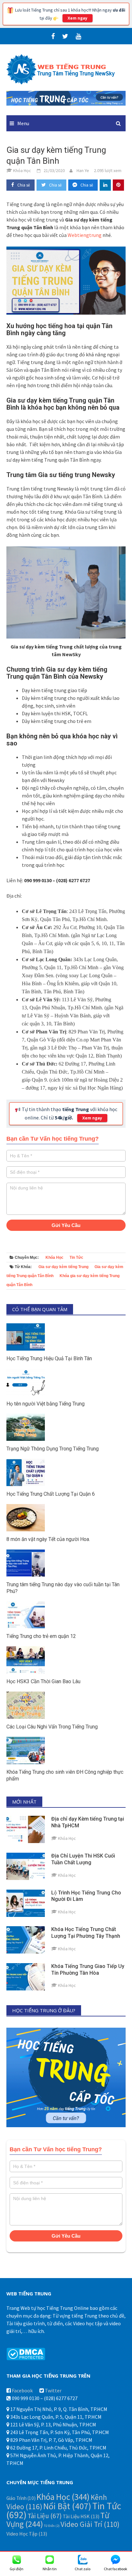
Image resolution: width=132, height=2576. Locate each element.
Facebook (22, 2390)
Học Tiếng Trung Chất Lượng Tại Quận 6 (51, 1494)
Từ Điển (52, 2526)
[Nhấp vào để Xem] (66, 98)
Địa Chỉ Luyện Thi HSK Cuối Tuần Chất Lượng (83, 1859)
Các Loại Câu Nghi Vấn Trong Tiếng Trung (52, 1727)
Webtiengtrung (85, 235)
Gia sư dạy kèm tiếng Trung (63, 1267)
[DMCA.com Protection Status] (26, 2354)
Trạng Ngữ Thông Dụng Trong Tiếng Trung (53, 1449)
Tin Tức (76, 1258)
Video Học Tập (27, 2534)
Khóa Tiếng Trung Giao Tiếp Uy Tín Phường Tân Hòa (88, 1970)
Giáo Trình (21, 2498)
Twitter (53, 2390)
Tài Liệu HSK (81, 2516)
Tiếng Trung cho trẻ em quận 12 (41, 1636)
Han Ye (83, 170)
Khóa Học (54, 1258)
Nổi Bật (67, 2506)
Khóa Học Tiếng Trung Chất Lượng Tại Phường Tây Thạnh (86, 1933)
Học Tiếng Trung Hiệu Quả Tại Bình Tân (49, 1358)
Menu (23, 123)
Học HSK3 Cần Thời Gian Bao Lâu (43, 1681)
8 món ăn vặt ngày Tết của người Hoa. (48, 1539)
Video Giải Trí (90, 2524)
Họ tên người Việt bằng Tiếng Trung (45, 1404)
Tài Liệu (45, 2516)
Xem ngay (78, 18)
